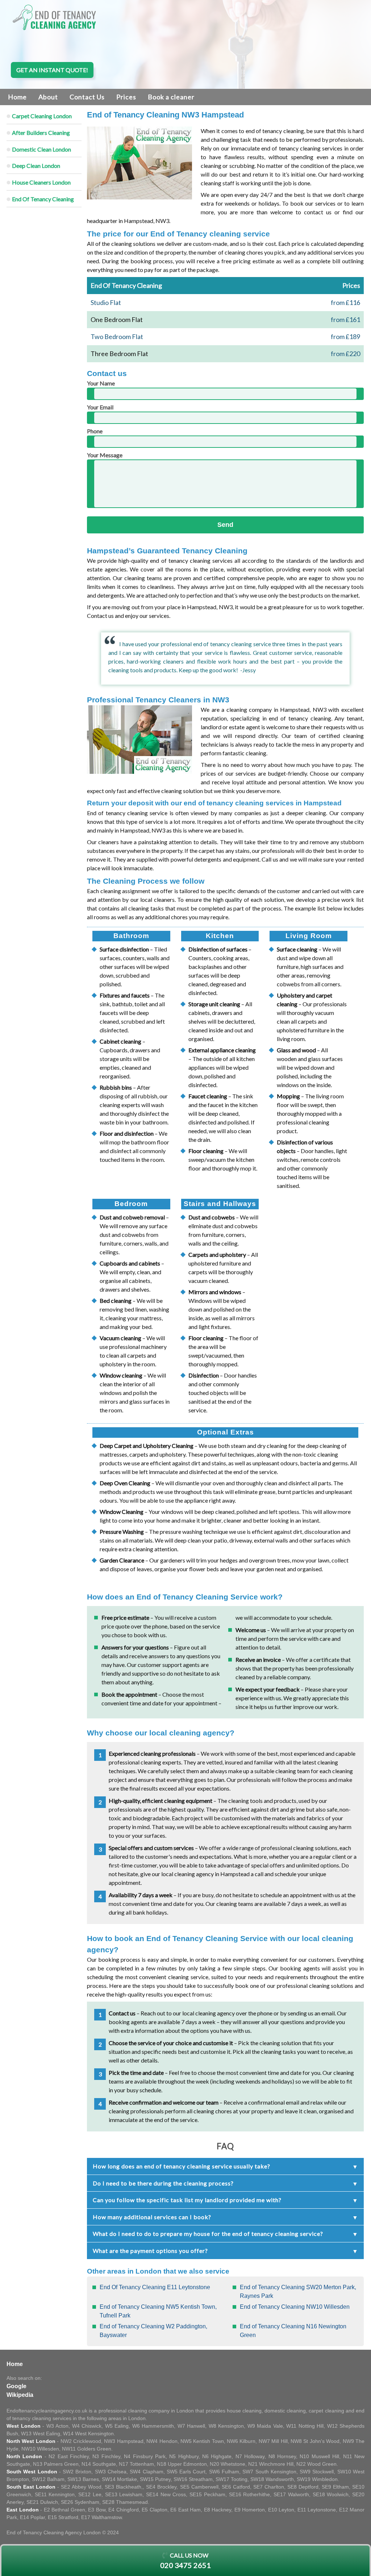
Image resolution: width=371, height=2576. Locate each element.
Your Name (101, 383)
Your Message (105, 455)
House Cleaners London (41, 182)
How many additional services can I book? (152, 2217)
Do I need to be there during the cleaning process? (163, 2183)
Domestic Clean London (41, 149)
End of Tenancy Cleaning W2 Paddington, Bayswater (153, 2331)
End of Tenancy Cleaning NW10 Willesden (295, 2307)
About (48, 97)
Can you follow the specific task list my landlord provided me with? (187, 2200)
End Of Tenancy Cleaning (43, 199)
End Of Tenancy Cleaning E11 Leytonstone (155, 2287)
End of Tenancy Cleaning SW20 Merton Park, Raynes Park (298, 2292)
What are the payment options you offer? (150, 2251)
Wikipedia (20, 2395)
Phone (95, 431)
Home (17, 97)
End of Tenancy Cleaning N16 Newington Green (293, 2331)
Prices (126, 97)
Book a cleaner (171, 97)
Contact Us (87, 97)
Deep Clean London (36, 166)
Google (16, 2386)
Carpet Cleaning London (42, 116)
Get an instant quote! (52, 70)
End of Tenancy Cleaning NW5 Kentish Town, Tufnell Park (158, 2311)
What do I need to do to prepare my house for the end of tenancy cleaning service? (208, 2234)
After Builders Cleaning (41, 133)
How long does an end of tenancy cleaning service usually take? (182, 2166)
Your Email (100, 407)
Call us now (185, 2561)
